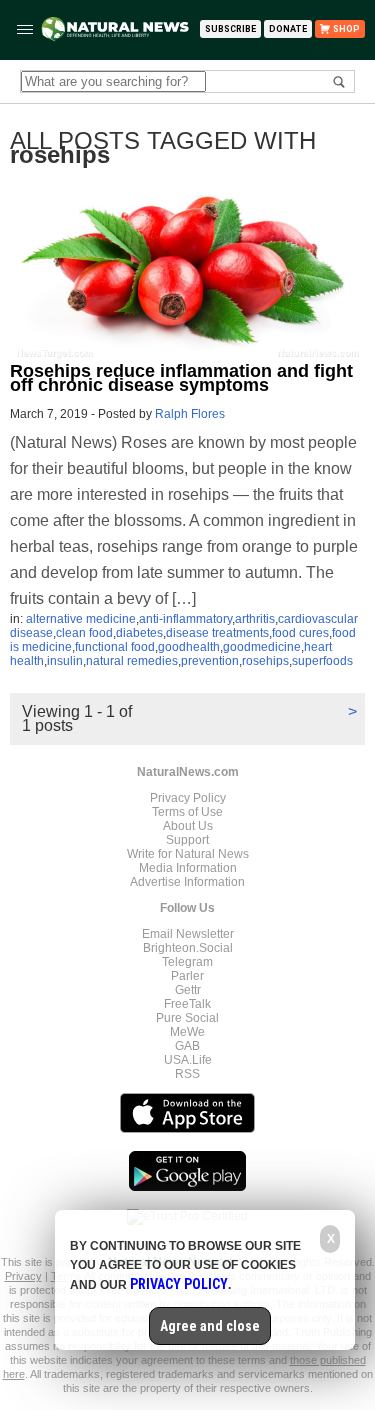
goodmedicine (262, 647)
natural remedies (132, 661)
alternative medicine (81, 619)
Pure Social (187, 1018)
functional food (115, 647)
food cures (300, 633)
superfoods (322, 661)
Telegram (187, 962)
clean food (84, 633)
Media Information (188, 868)
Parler (187, 976)
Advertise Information (187, 882)
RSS (187, 1074)
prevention (210, 661)
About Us (188, 826)
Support (187, 840)
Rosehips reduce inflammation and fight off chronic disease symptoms (181, 378)
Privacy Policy (188, 798)
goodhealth (189, 647)
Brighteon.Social (188, 948)
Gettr (188, 990)
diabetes (139, 633)
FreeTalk (187, 1004)
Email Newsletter (188, 934)
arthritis (255, 619)
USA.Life (188, 1060)
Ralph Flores (190, 414)
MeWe (187, 1032)
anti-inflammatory (185, 619)
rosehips (265, 661)
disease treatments (217, 633)
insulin (65, 661)
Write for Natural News (188, 854)
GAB (187, 1046)
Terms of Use (187, 812)
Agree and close (210, 1326)
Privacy (23, 1276)
